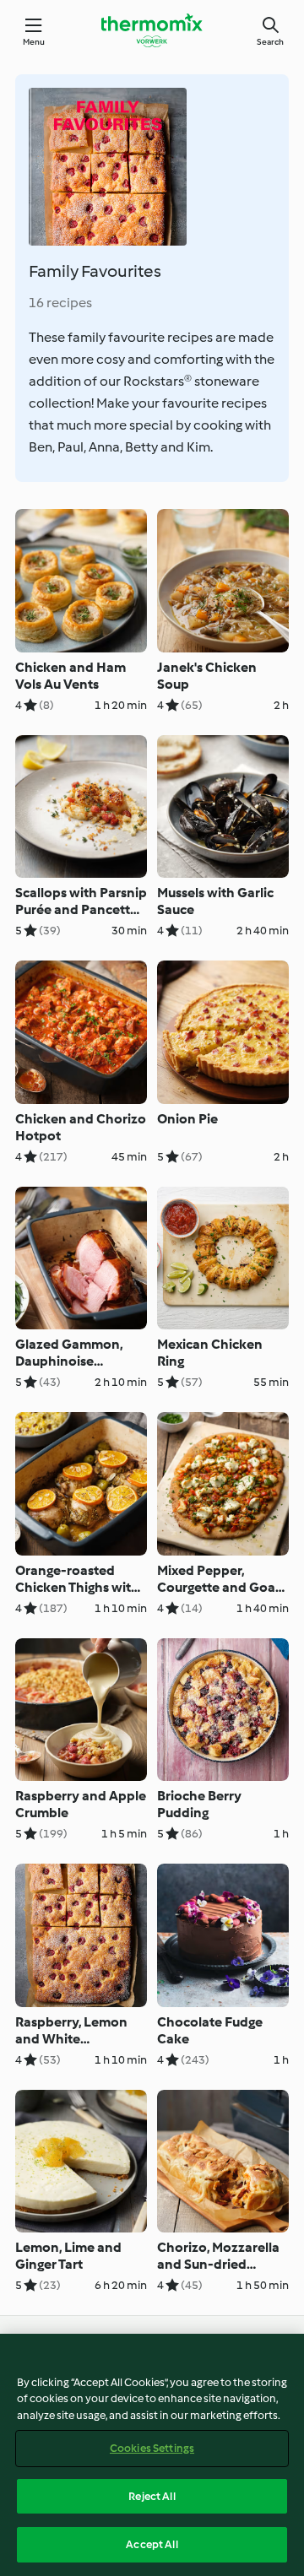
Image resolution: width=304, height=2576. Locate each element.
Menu (34, 42)
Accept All (152, 2544)
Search (270, 42)
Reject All (152, 2496)
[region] (152, 2455)
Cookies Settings (152, 2448)
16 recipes (60, 303)
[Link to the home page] (152, 30)
